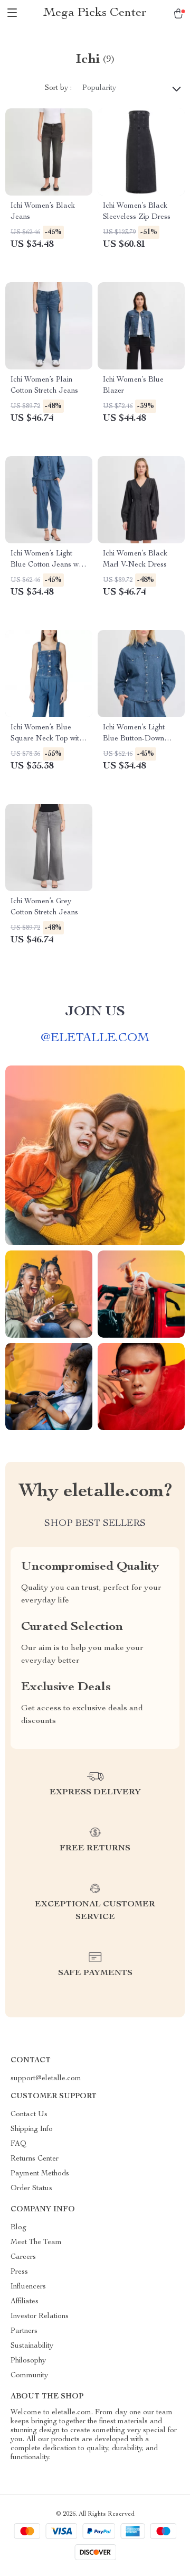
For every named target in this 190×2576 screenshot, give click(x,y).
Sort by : (58, 88)
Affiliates (25, 2302)
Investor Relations (40, 2316)
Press (19, 2272)
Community (29, 2376)
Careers (23, 2257)
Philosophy (28, 2361)
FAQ (18, 2144)
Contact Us (29, 2115)
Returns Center (35, 2159)
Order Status (31, 2189)
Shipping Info (32, 2129)
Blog (18, 2228)
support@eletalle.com (46, 2079)
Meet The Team (36, 2243)
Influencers (28, 2287)
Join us (95, 1012)
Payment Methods (40, 2174)
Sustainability (32, 2346)
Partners (24, 2331)
